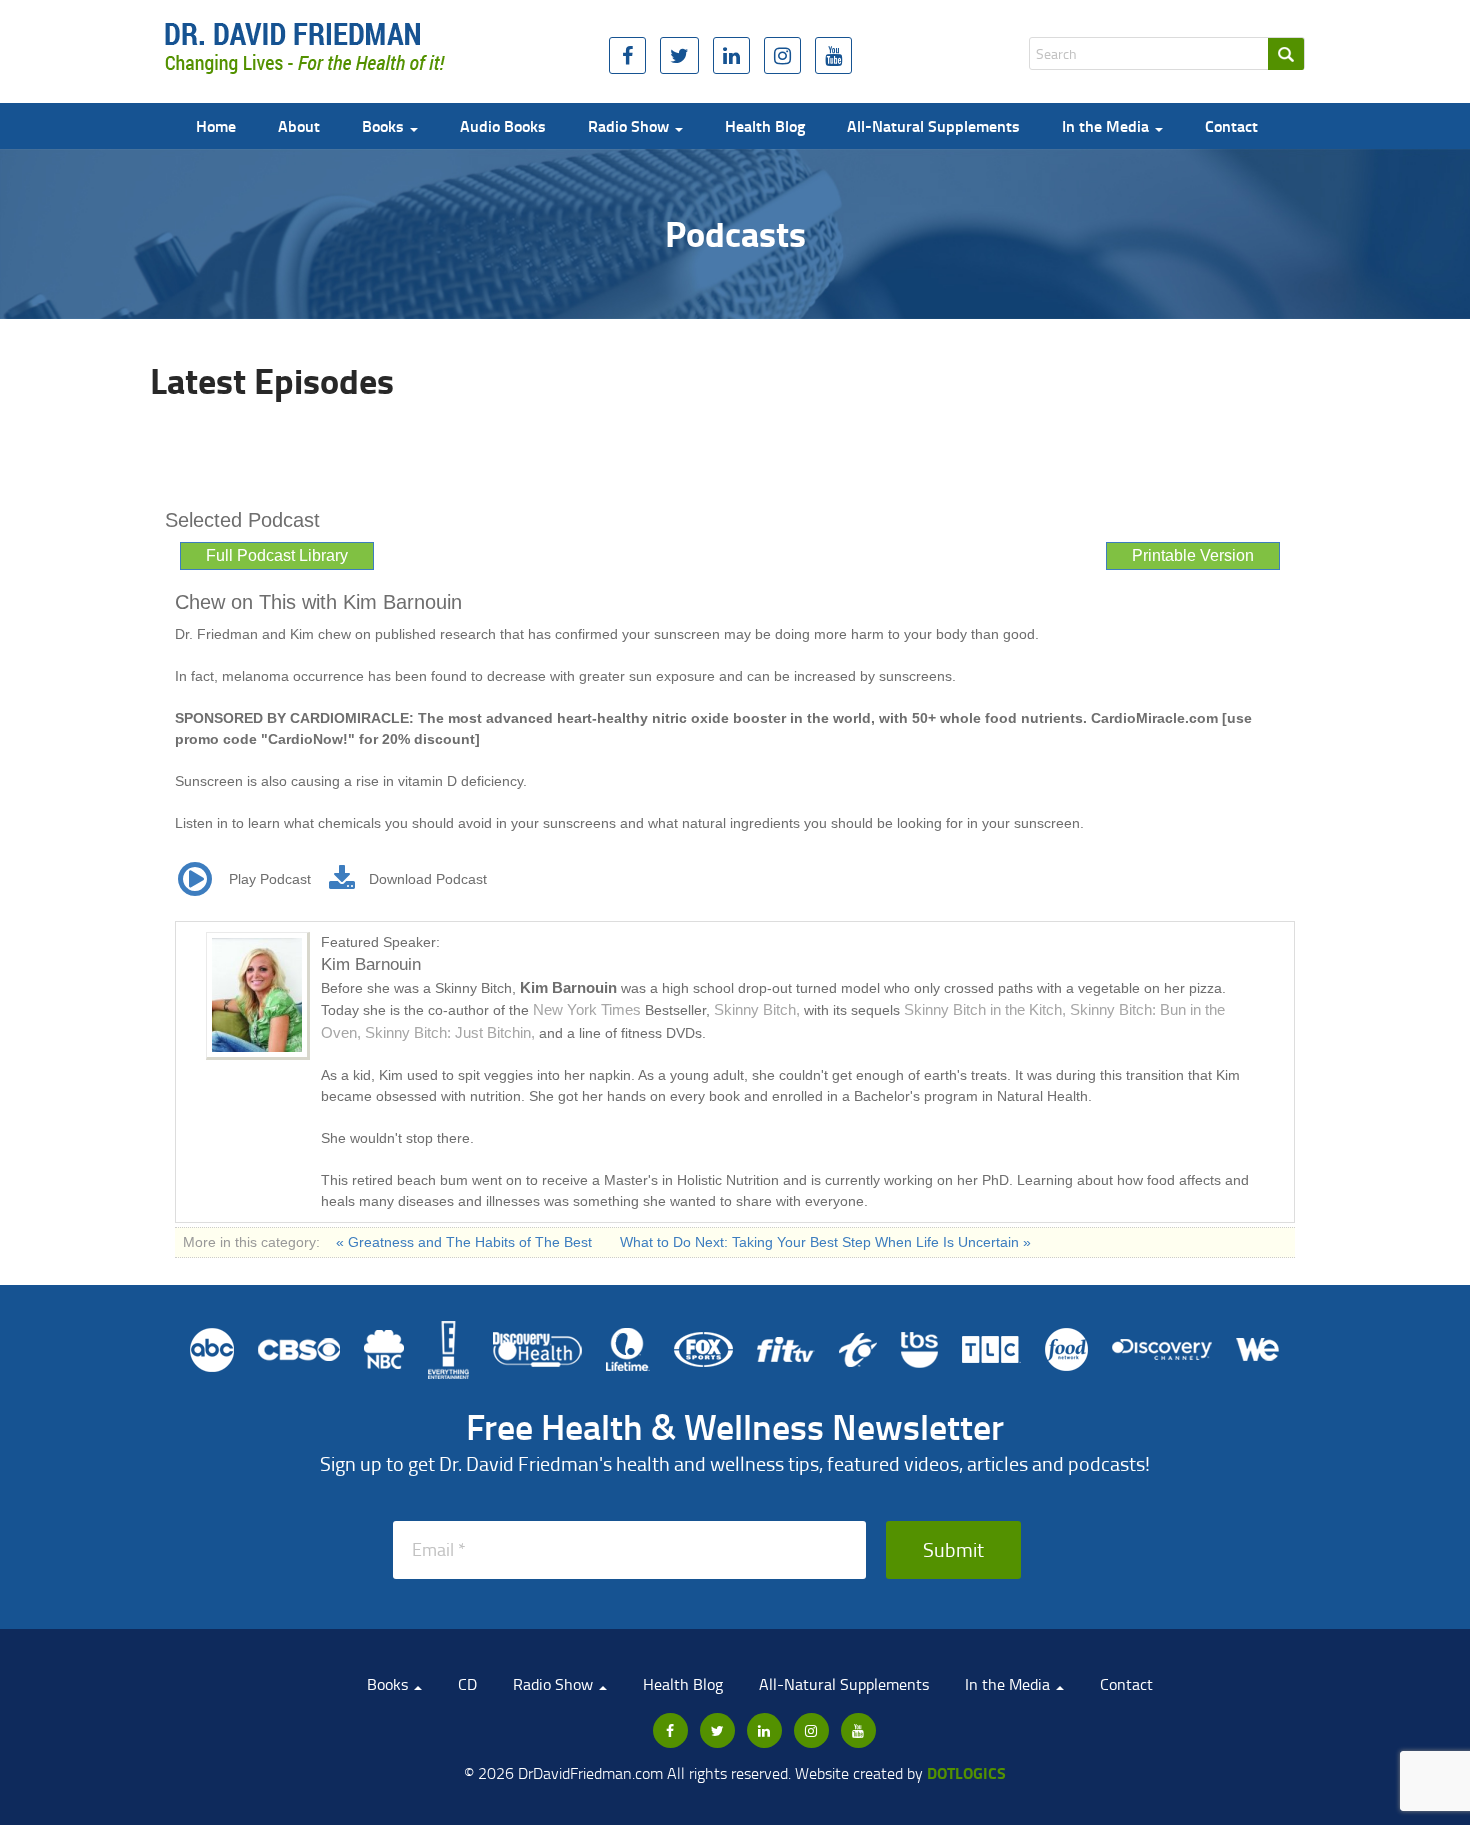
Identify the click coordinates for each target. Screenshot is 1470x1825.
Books (385, 125)
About (299, 125)
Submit (953, 1549)
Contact (1231, 125)
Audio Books (503, 125)
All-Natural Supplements (933, 125)
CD (467, 1684)
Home (216, 125)
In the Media (1107, 125)
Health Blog (765, 125)
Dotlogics (966, 1772)
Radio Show (630, 125)
